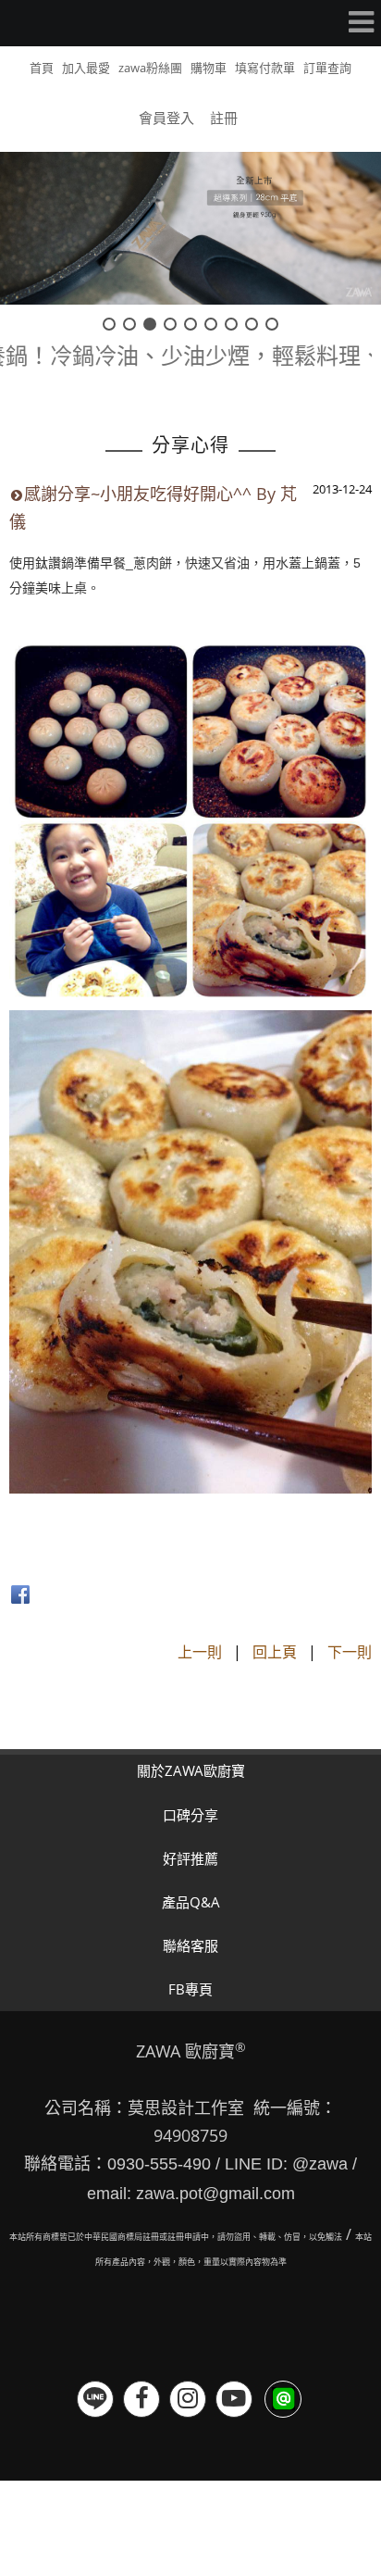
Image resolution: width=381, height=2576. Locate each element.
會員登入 (166, 118)
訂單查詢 (327, 68)
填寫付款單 (265, 68)
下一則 (350, 1652)
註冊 (224, 118)
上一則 (200, 1652)
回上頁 (275, 1652)
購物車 (209, 68)
